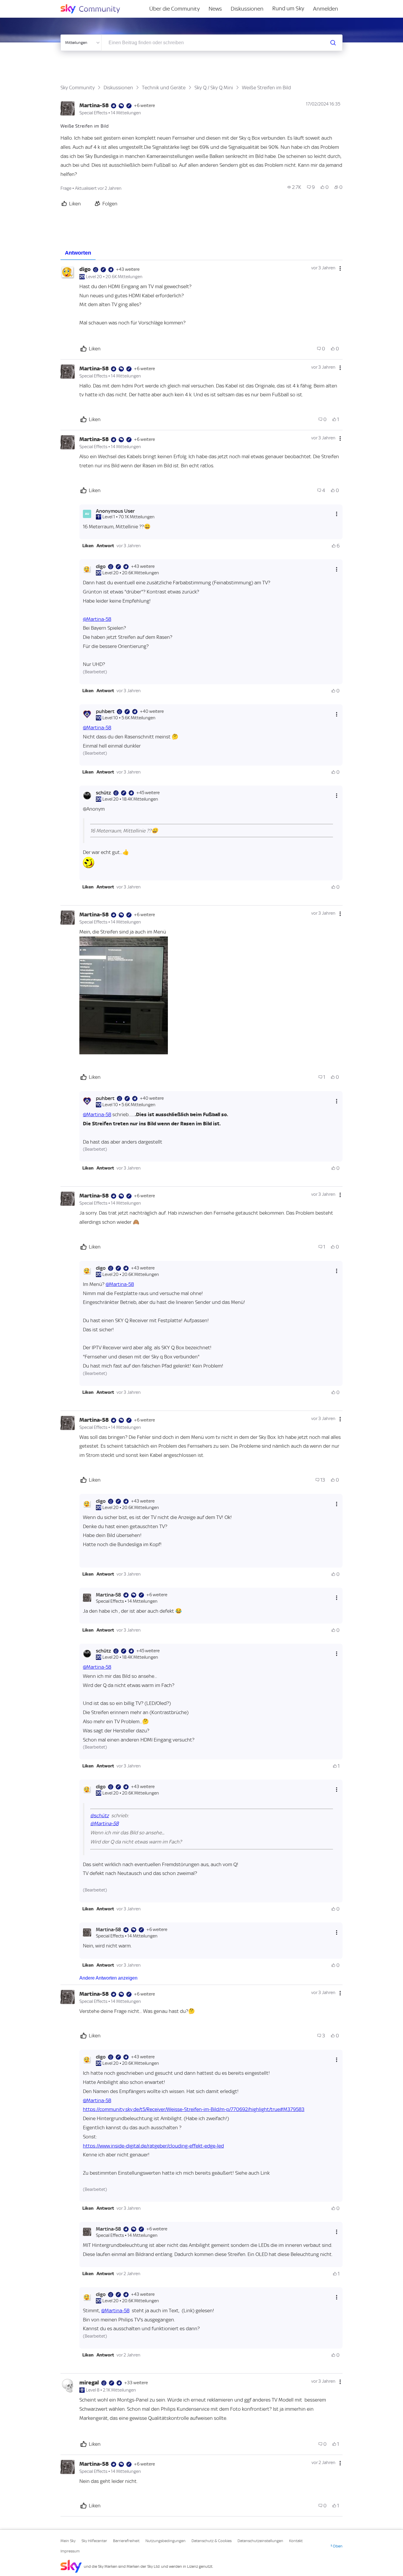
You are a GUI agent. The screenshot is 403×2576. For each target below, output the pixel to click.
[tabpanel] (201, 1388)
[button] (88, 546)
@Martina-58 (97, 619)
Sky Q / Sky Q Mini (214, 88)
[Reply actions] (337, 514)
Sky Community (78, 88)
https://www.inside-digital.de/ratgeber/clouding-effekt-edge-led (153, 2146)
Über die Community (175, 9)
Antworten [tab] (78, 253)
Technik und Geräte (164, 88)
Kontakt (296, 2541)
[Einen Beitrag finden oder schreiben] (333, 43)
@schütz (100, 1815)
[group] (294, 187)
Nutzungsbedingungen (166, 2541)
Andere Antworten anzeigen (108, 1978)
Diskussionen (247, 9)
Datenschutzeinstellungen (260, 2541)
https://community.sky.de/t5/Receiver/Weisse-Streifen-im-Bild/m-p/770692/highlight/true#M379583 (194, 2109)
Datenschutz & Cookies (212, 2541)
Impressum (70, 2551)
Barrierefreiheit (126, 2541)
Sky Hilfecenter (94, 2541)
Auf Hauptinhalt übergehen (29, 4)
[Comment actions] (340, 268)
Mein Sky (68, 2541)
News (215, 9)
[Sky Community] (94, 9)
